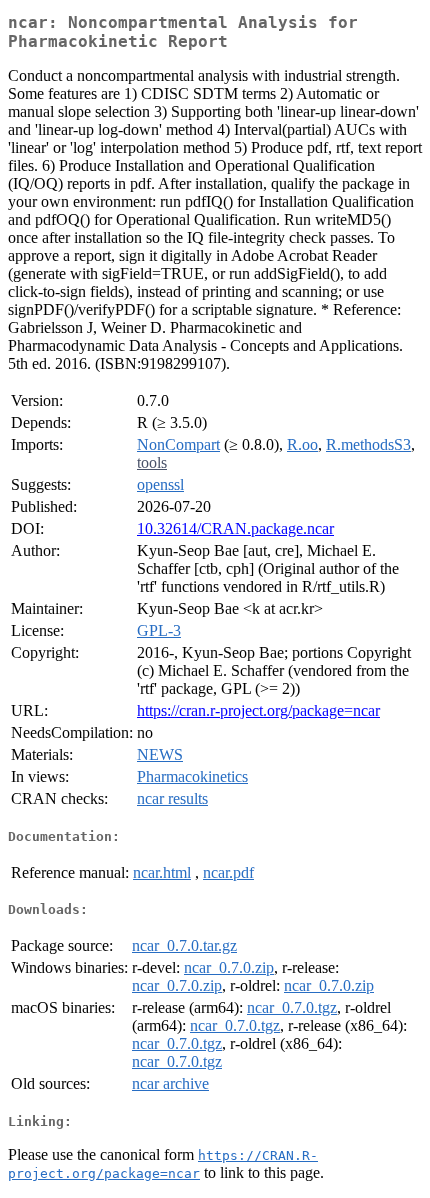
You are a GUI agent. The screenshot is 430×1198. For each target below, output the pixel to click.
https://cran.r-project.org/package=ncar (258, 710)
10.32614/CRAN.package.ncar (235, 528)
